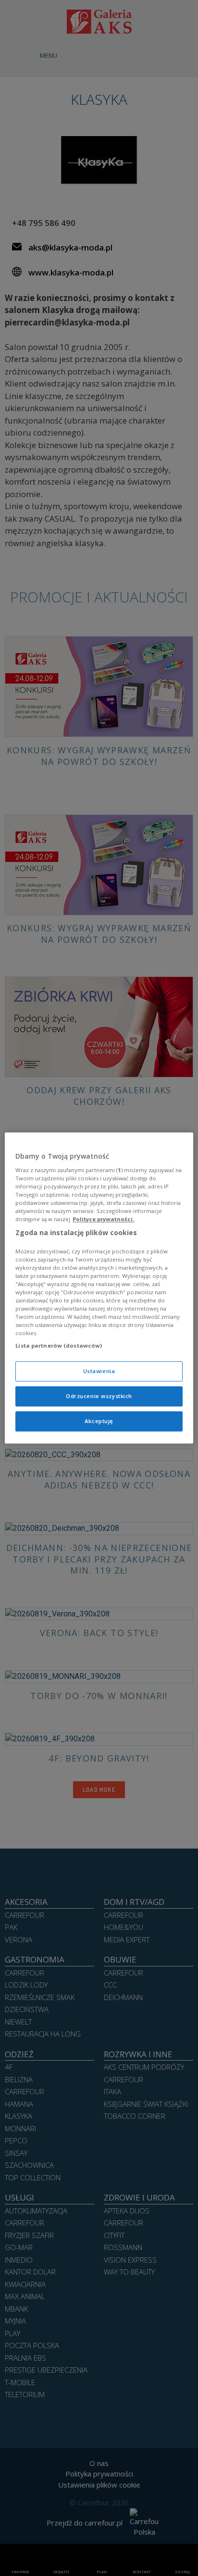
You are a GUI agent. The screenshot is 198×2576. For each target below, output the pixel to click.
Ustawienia (99, 1371)
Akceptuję (99, 1421)
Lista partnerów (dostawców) (59, 1346)
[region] (99, 1288)
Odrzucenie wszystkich (99, 1396)
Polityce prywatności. (103, 1219)
